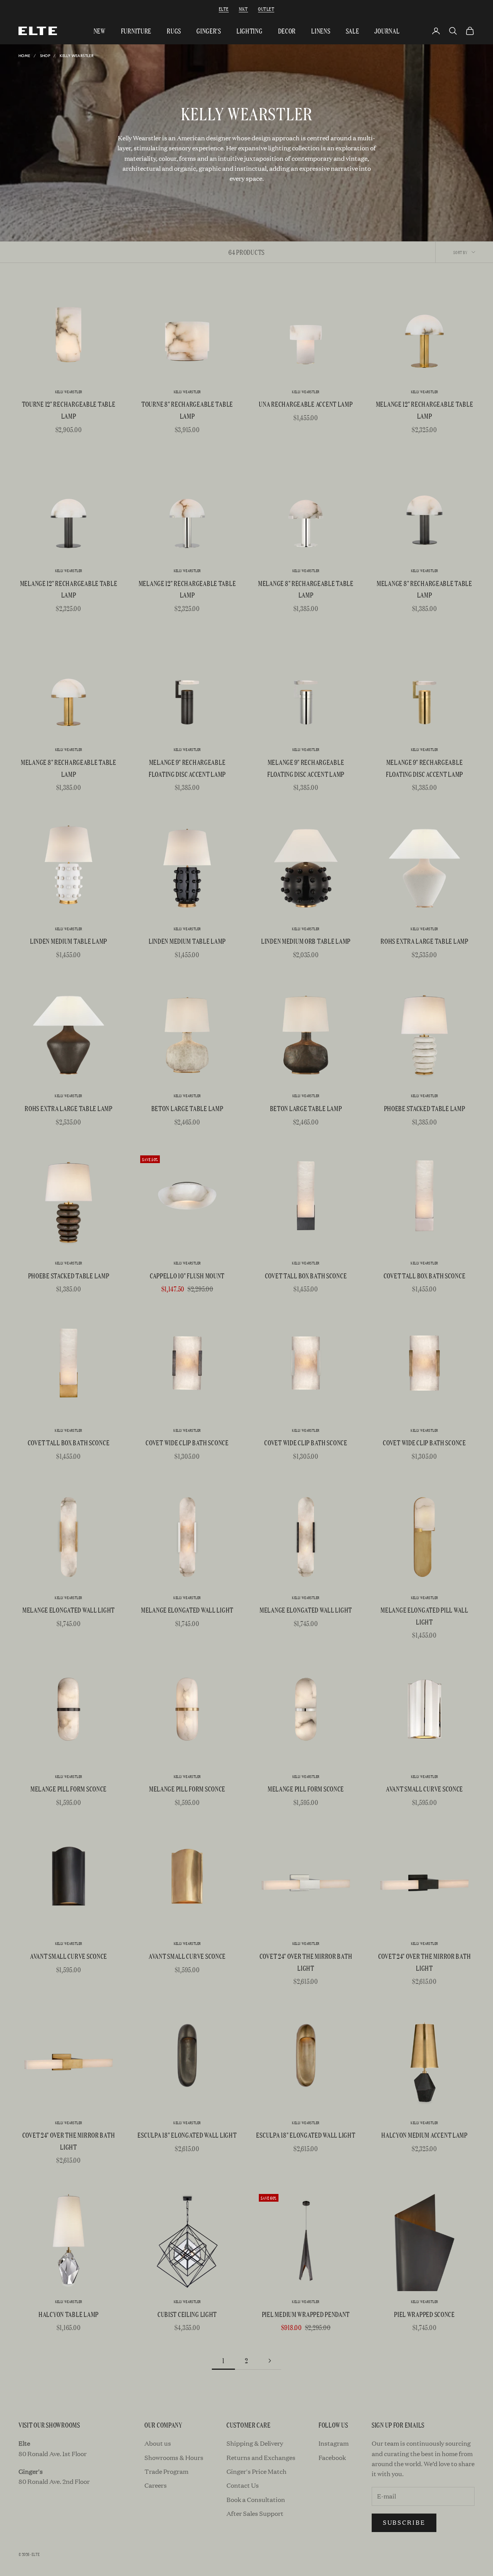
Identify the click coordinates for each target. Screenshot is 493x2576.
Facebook (332, 2457)
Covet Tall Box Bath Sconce (306, 1275)
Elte (224, 9)
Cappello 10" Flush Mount (187, 1275)
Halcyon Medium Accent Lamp (424, 2135)
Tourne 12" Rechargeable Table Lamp (69, 410)
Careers (156, 2485)
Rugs (174, 31)
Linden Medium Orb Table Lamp (306, 941)
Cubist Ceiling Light (187, 2314)
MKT (243, 9)
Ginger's (209, 31)
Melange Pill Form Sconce (69, 1789)
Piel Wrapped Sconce (424, 2314)
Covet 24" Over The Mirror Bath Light (306, 1962)
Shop (45, 56)
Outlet (266, 9)
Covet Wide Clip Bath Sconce (187, 1442)
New (100, 31)
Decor (287, 31)
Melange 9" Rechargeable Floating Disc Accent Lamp (187, 768)
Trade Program (166, 2471)
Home (24, 56)
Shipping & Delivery (255, 2443)
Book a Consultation (256, 2499)
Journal (387, 31)
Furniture (136, 31)
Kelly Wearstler (77, 56)
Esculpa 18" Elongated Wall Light (187, 2135)
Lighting (250, 31)
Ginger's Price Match (257, 2471)
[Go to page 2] (270, 2361)
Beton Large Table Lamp (187, 1108)
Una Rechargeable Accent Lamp (306, 404)
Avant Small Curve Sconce (424, 1789)
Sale (353, 31)
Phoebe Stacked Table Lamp (425, 1108)
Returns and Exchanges (261, 2457)
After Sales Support (255, 2513)
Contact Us (243, 2485)
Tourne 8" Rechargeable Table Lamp (187, 410)
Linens (321, 31)
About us (158, 2443)
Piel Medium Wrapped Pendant (306, 2314)
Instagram (334, 2443)
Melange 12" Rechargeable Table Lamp (425, 410)
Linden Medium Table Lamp (69, 941)
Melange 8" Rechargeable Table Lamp (306, 589)
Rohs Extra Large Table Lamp (424, 941)
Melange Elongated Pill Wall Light (424, 1616)
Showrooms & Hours (174, 2457)
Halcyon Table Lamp (69, 2314)
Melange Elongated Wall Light (69, 1610)
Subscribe (404, 2522)
